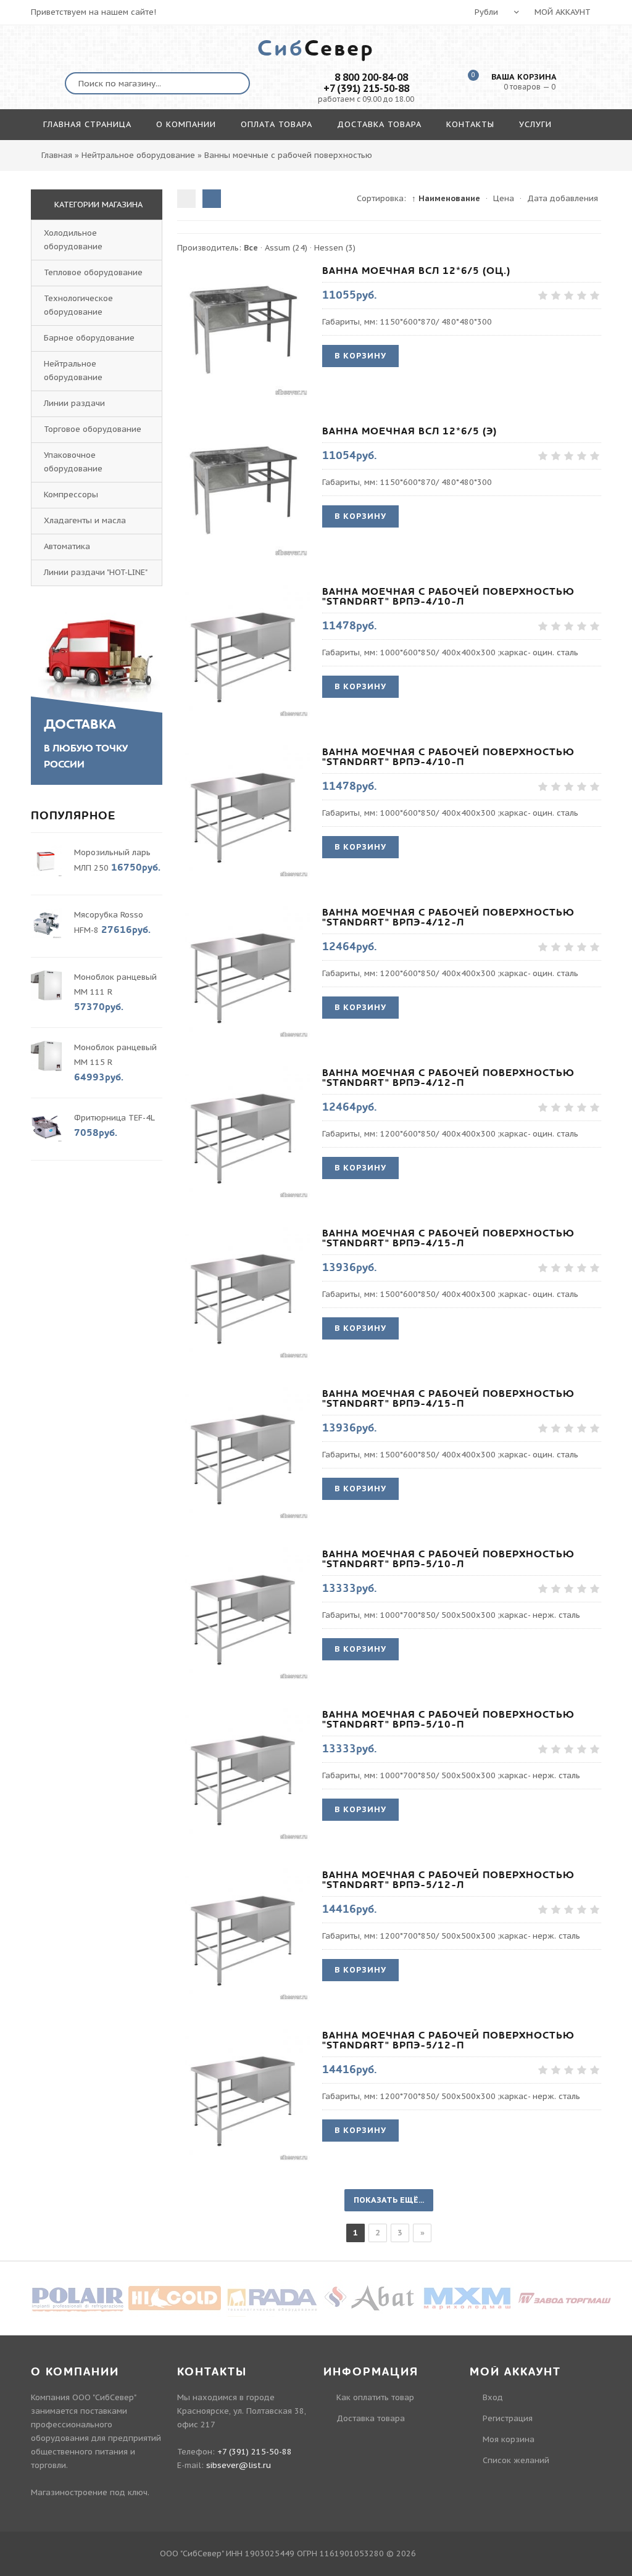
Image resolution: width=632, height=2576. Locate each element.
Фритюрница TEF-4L (114, 1118)
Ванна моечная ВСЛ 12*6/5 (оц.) (416, 271)
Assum (286, 248)
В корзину (360, 356)
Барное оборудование (89, 338)
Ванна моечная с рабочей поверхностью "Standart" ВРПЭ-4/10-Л (448, 597)
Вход (493, 2397)
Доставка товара (371, 2418)
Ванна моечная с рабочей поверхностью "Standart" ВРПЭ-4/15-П (448, 1399)
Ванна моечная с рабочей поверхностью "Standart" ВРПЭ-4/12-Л (448, 917)
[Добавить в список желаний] (299, 330)
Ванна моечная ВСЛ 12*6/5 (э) (410, 431)
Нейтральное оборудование (73, 371)
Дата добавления (563, 198)
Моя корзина (509, 2439)
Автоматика (67, 546)
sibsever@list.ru (239, 2465)
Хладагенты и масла (85, 520)
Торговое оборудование (93, 429)
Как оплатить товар (375, 2397)
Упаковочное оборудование (73, 462)
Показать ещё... (389, 2200)
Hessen (335, 248)
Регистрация (508, 2418)
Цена (504, 198)
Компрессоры (71, 495)
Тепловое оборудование (93, 272)
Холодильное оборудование (73, 240)
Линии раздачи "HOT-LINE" (96, 572)
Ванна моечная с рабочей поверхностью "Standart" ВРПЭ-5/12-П (448, 2040)
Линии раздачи (74, 403)
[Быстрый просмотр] (243, 330)
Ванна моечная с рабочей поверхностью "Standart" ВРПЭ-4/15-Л (448, 1238)
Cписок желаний (516, 2460)
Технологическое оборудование (78, 305)
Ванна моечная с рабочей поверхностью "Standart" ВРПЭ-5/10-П (448, 1720)
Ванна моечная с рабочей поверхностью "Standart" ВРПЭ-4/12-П (448, 1078)
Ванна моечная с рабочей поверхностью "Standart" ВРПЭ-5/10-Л (448, 1559)
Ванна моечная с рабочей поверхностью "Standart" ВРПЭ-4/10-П (448, 757)
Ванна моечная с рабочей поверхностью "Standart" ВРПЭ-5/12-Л (448, 1880)
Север (316, 49)
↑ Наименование (446, 198)
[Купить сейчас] (188, 330)
